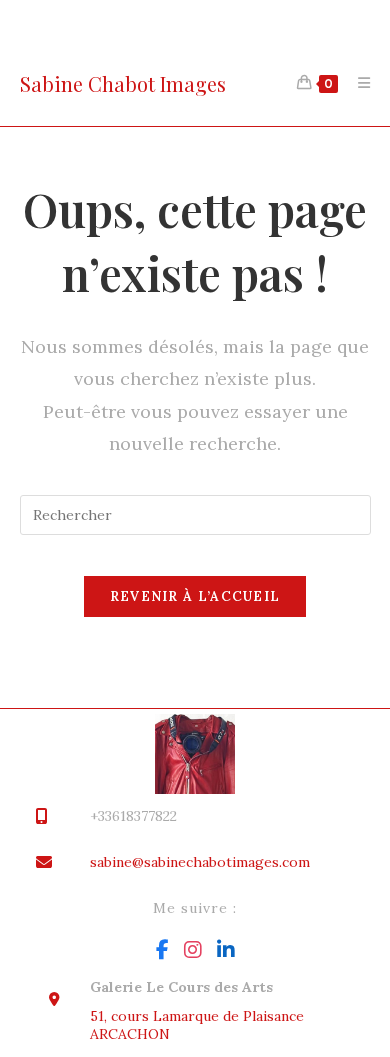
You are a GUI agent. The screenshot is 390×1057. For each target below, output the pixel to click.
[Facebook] (162, 950)
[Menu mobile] (357, 83)
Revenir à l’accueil (195, 596)
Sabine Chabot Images (123, 83)
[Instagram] (193, 950)
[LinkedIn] (226, 950)
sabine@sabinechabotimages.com (200, 862)
